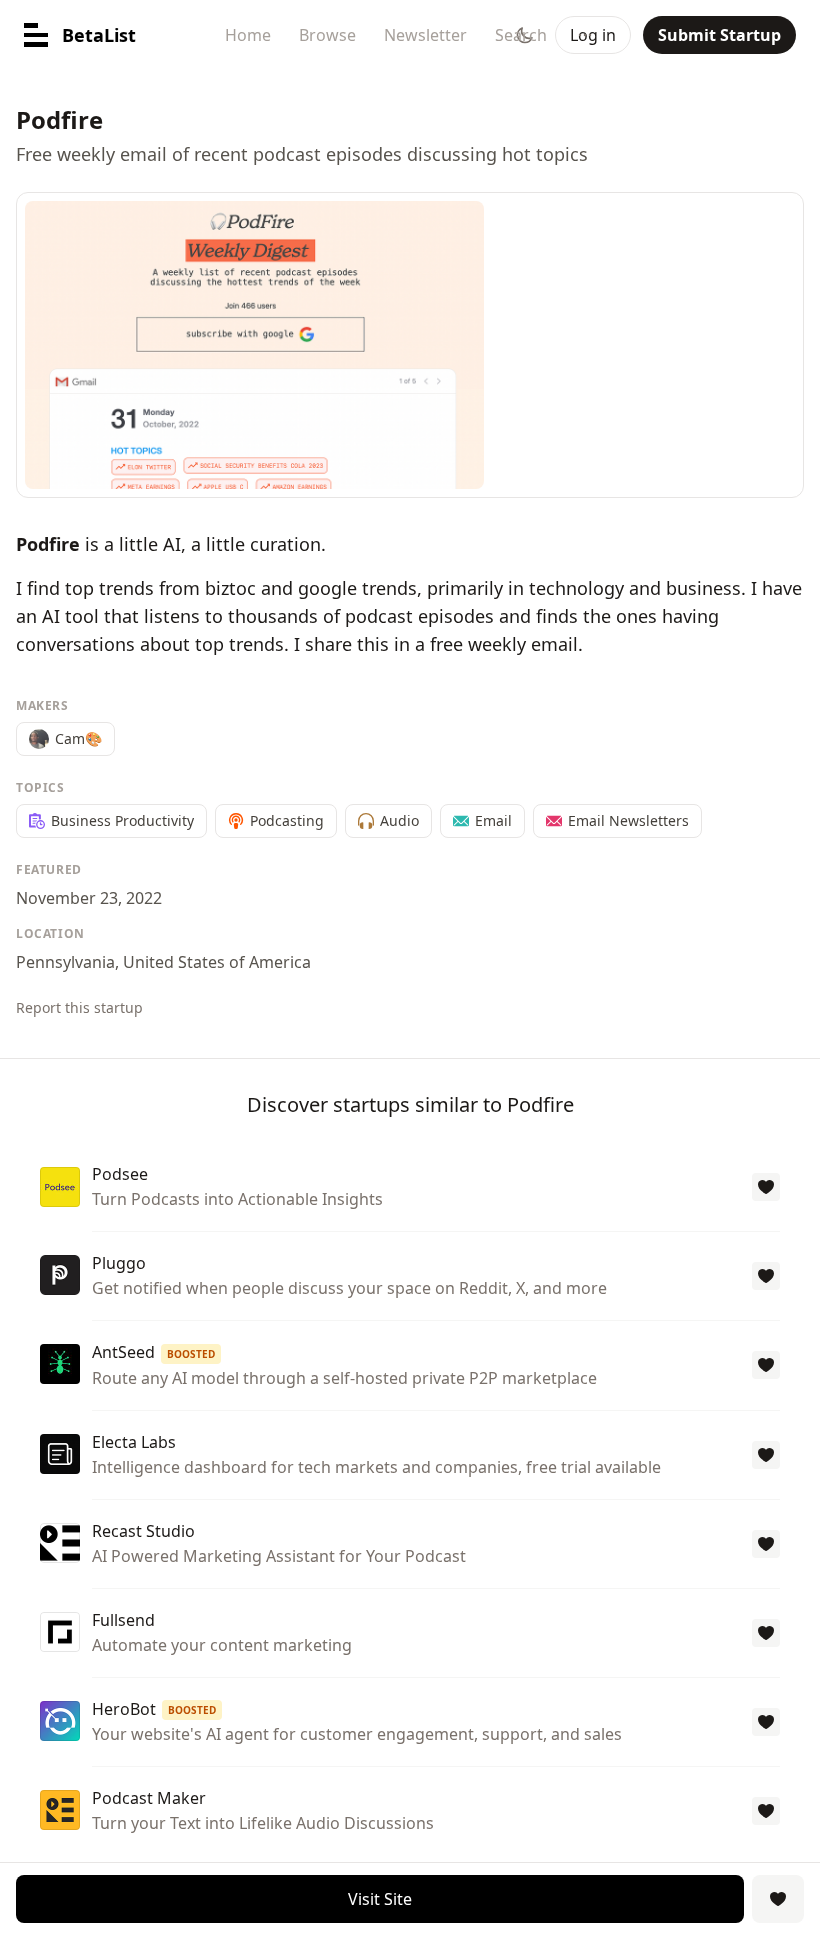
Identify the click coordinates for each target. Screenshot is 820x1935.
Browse (327, 35)
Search (521, 35)
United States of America (217, 962)
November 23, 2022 (89, 898)
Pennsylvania (65, 962)
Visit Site (380, 1899)
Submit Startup (719, 35)
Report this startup (79, 1007)
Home (248, 35)
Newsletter (425, 35)
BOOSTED (191, 1354)
